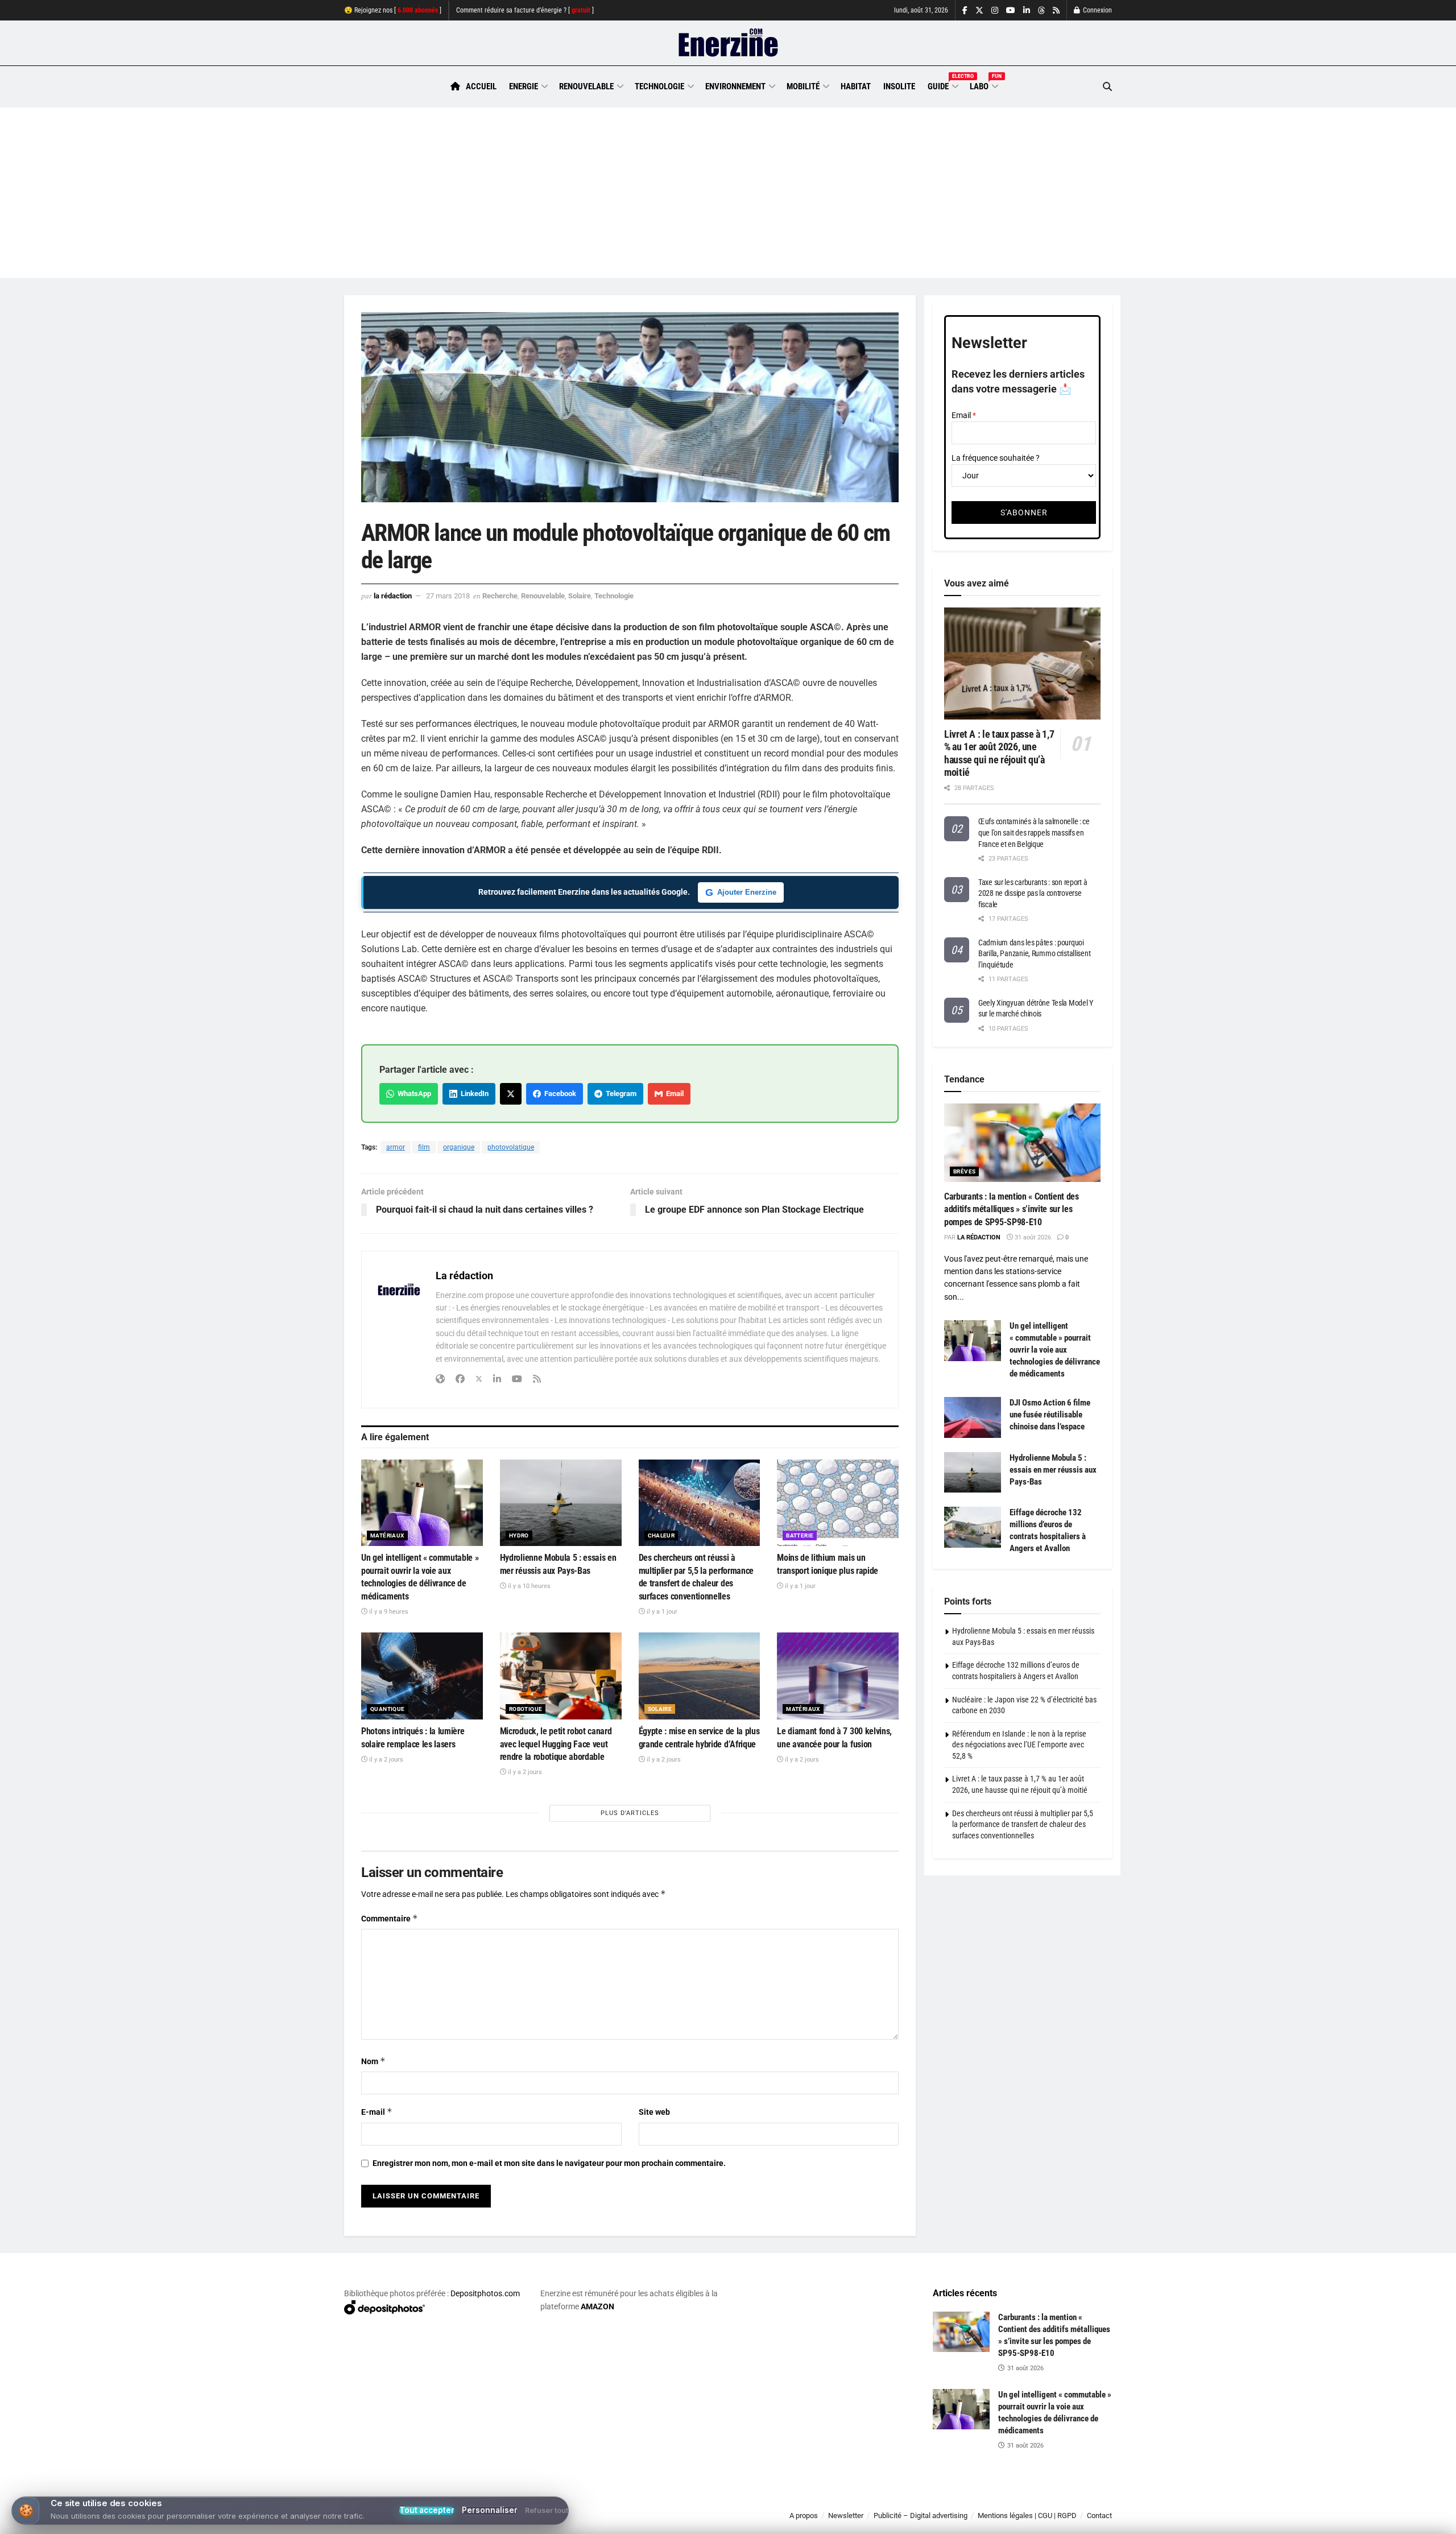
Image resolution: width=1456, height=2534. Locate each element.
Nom (373, 2061)
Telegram (619, 1094)
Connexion (1097, 10)
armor (396, 1147)
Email (673, 1094)
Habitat (856, 86)
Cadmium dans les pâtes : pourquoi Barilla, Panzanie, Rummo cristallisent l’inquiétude (1034, 954)
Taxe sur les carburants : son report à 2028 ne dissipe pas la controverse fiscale (1033, 893)
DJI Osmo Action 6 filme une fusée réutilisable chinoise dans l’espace (1050, 1415)
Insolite (899, 86)
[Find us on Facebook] (965, 11)
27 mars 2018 (448, 596)
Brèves (964, 1171)
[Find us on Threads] (1041, 11)
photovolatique (511, 1147)
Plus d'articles (630, 1813)
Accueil (481, 86)
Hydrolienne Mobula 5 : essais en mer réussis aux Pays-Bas (1053, 1470)
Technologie (659, 86)
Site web (654, 2112)
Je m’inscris (1052, 2500)
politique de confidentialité (716, 2521)
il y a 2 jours (385, 1760)
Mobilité (803, 86)
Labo (983, 85)
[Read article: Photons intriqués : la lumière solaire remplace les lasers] (422, 1676)
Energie (524, 86)
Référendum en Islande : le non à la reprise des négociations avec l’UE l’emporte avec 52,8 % (1019, 1745)
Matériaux (387, 1535)
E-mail (377, 2112)
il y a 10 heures (528, 1586)
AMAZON (597, 2306)
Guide (942, 85)
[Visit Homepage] (728, 43)
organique (459, 1147)
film (424, 1147)
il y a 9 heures (388, 1612)
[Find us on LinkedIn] (1027, 11)
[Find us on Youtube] (1011, 11)
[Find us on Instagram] (995, 11)
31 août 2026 (1032, 1237)
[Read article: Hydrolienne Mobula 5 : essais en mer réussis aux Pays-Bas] (561, 1503)
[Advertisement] (728, 193)
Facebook (559, 1094)
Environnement (735, 86)
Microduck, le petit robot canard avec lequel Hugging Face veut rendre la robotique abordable (556, 1744)
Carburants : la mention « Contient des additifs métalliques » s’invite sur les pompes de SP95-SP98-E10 (1012, 1209)
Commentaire (390, 1918)
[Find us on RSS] (1056, 11)
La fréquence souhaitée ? (996, 458)
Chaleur (661, 1535)
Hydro (519, 1535)
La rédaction (393, 596)
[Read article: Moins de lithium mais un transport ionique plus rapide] (838, 1503)
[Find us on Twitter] (979, 11)
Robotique (526, 1709)
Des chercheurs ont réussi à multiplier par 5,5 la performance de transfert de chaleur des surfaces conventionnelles (1023, 1824)
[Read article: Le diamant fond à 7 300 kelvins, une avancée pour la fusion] (838, 1676)
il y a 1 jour (661, 1612)
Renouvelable (586, 86)
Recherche (500, 596)
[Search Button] (1107, 87)
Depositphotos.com (485, 2293)
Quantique (388, 1709)
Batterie (800, 1535)
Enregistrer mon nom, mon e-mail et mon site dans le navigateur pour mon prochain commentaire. (549, 2163)
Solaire (580, 596)
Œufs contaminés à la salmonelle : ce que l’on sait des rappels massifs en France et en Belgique (1034, 832)
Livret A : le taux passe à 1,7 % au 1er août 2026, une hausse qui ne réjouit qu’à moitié (999, 753)
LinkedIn (473, 1094)
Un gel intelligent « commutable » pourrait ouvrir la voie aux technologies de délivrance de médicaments (1055, 1350)
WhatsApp (413, 1094)
